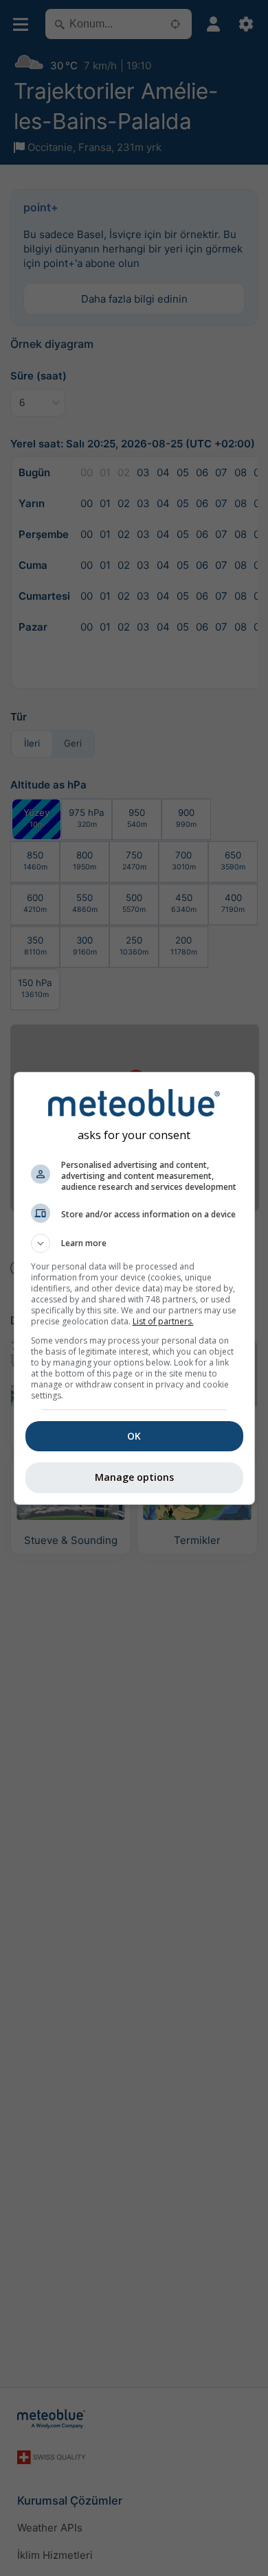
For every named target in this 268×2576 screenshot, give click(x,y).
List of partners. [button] (163, 1321)
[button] (134, 1243)
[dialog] (134, 1288)
